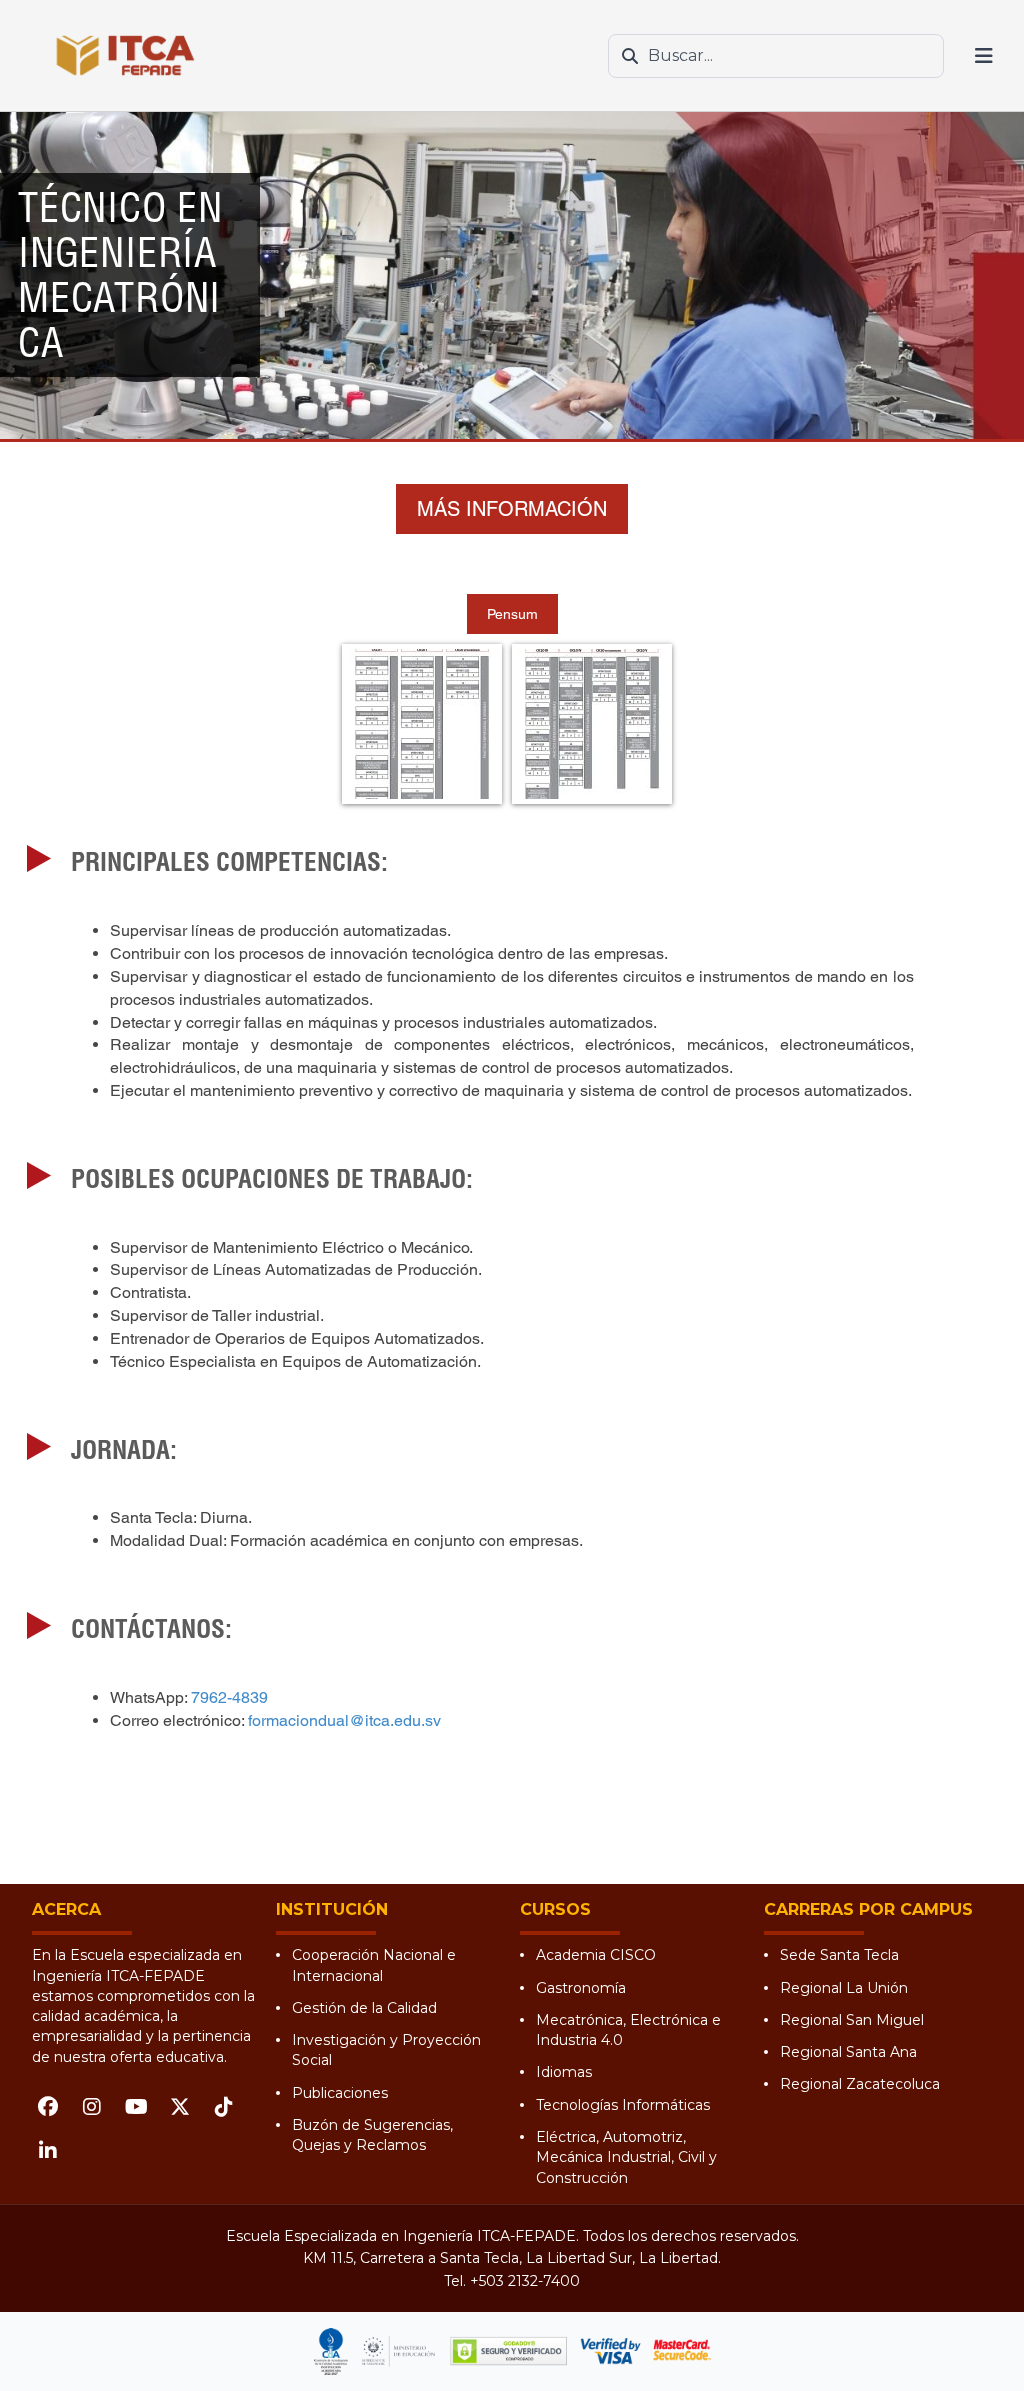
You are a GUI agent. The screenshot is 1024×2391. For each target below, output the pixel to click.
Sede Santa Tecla (839, 1955)
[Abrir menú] (984, 56)
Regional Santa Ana (848, 2052)
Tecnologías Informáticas (623, 2105)
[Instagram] (92, 2107)
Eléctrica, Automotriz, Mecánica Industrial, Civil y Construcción (626, 2157)
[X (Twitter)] (180, 2107)
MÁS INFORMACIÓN (512, 509)
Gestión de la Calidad (364, 2008)
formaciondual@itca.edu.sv (344, 1720)
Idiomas (564, 2072)
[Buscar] (630, 56)
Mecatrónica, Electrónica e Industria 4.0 (628, 2030)
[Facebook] (48, 2107)
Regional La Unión (844, 1988)
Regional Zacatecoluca (860, 2084)
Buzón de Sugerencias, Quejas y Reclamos (372, 2135)
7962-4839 (229, 1697)
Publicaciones (340, 2093)
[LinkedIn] (48, 2151)
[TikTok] (224, 2107)
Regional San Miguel (852, 2020)
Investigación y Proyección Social (386, 2050)
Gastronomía (581, 1988)
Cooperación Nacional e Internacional (374, 1965)
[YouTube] (136, 2107)
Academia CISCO (596, 1955)
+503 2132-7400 (525, 2281)
